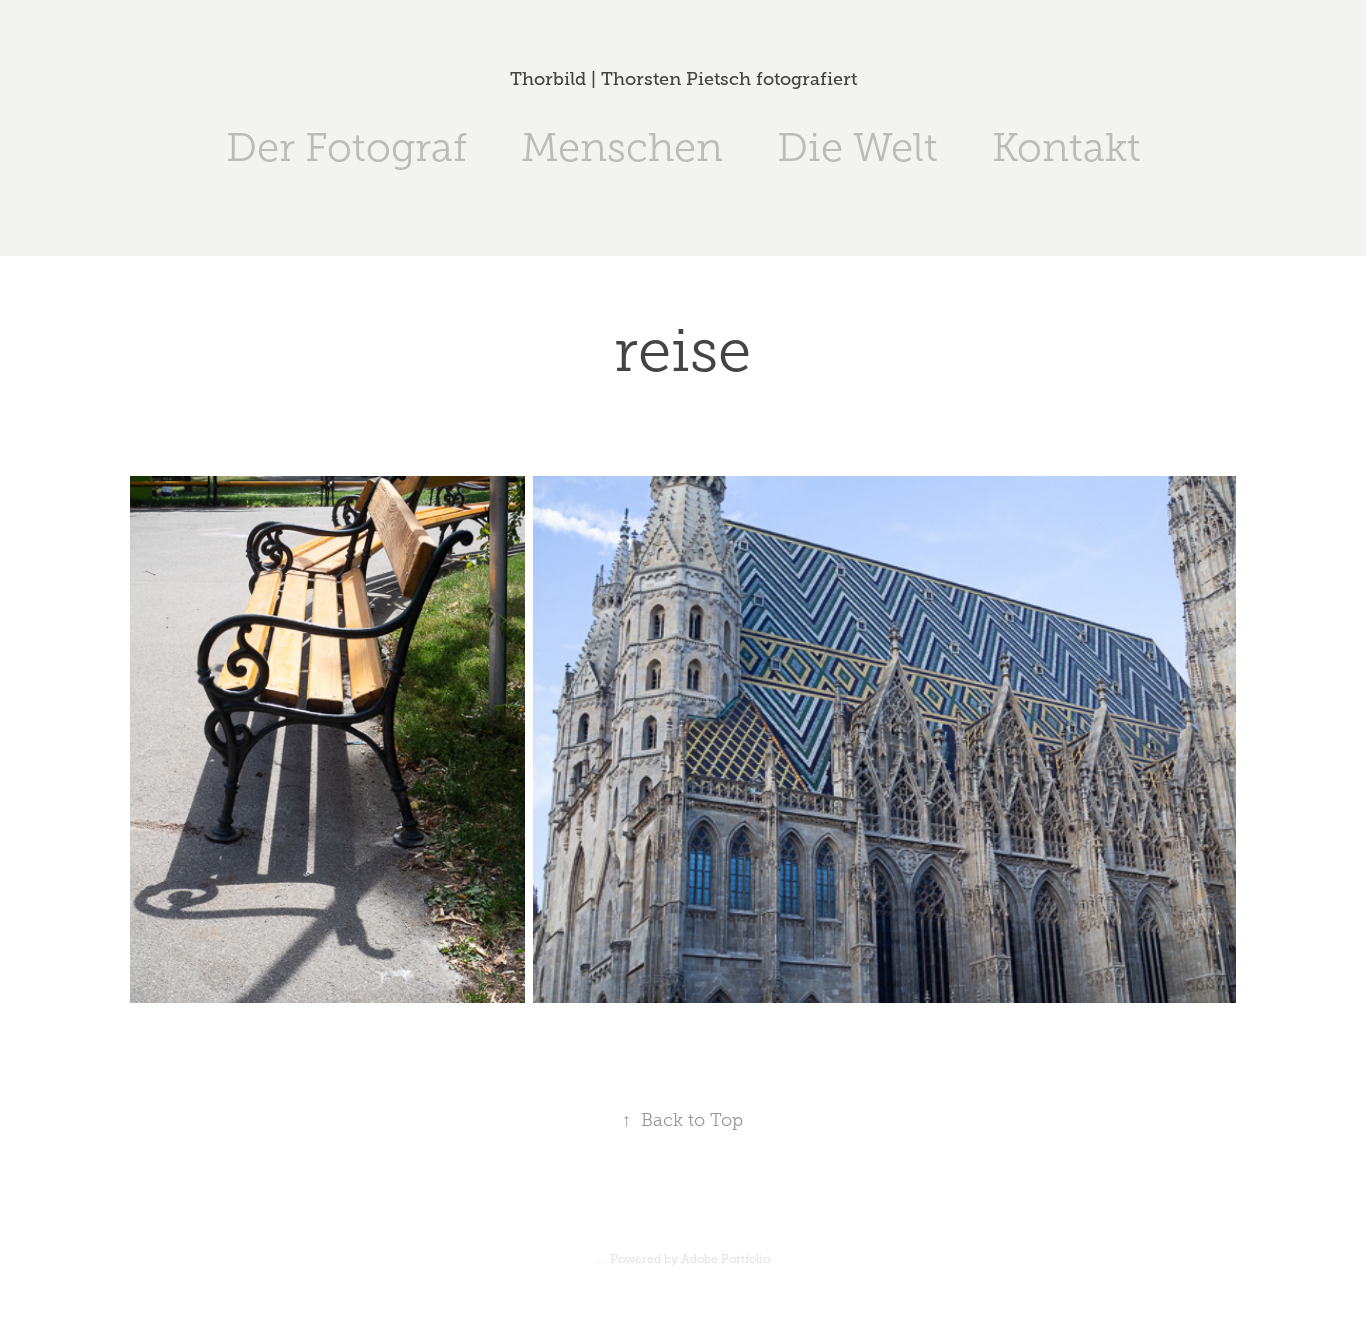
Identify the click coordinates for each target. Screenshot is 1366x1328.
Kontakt (1066, 147)
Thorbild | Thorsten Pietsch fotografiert (683, 79)
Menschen (622, 147)
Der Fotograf (346, 147)
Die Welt (857, 147)
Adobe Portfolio (725, 1259)
